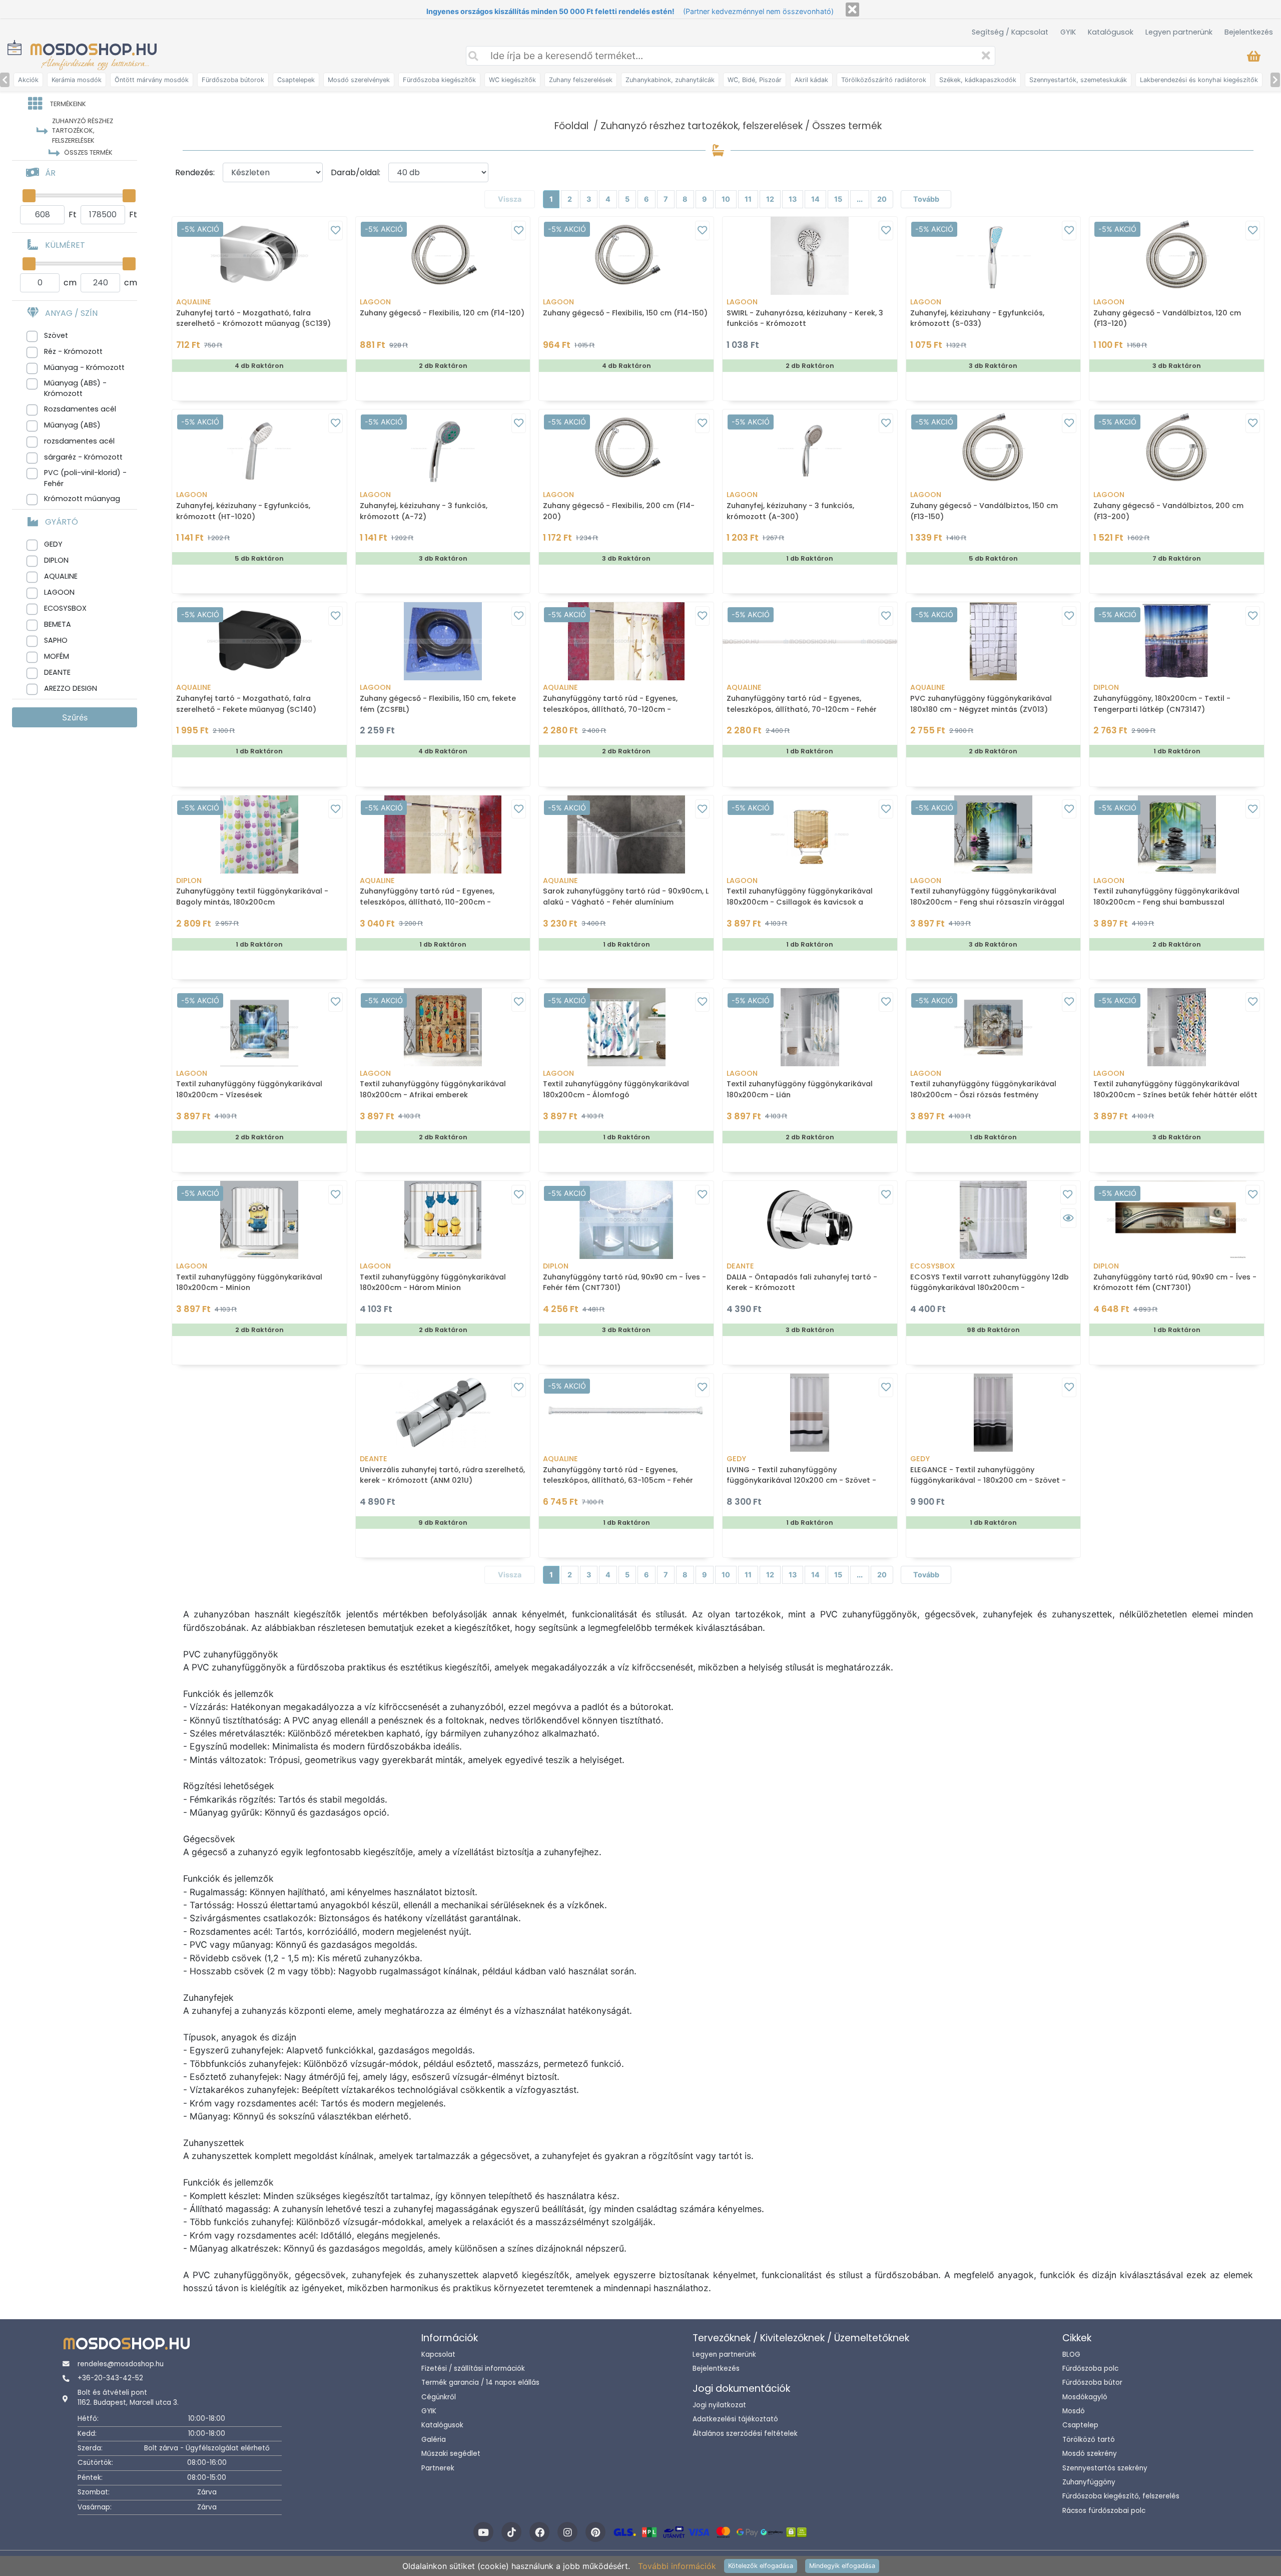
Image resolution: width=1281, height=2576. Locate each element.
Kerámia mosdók (77, 80)
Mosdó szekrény (1090, 2454)
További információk (677, 2566)
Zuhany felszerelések (581, 80)
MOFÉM (57, 656)
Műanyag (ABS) (72, 425)
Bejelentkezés (1249, 32)
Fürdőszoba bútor (1092, 2383)
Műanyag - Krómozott (84, 367)
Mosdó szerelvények (359, 80)
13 (793, 199)
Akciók (28, 80)
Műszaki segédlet (451, 2454)
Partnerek (438, 2468)
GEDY (53, 544)
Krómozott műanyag (82, 499)
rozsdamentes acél (79, 441)
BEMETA (58, 624)
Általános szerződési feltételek (745, 2434)
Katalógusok (1111, 32)
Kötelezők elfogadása (761, 2566)
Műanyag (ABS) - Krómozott (75, 388)
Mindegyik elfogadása (842, 2566)
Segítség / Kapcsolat (1010, 32)
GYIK (1068, 32)
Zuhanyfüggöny (1089, 2482)
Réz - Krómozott (73, 351)
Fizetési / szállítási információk (473, 2369)
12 (770, 199)
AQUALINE (61, 576)
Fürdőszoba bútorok (233, 80)
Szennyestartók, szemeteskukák (1078, 80)
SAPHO (56, 640)
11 (748, 199)
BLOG (1071, 2354)
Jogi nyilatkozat (719, 2405)
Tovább (926, 199)
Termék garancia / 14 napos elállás (480, 2383)
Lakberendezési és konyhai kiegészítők (1199, 80)
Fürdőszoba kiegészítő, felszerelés (1121, 2496)
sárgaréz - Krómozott (83, 457)
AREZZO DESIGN (71, 688)
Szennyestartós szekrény (1105, 2468)
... (860, 199)
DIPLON (56, 560)
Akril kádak (811, 80)
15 (838, 199)
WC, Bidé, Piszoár (755, 80)
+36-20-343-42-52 (110, 2378)
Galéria (434, 2440)
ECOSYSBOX (65, 608)
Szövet (56, 335)
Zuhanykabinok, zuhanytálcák (670, 80)
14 (815, 199)
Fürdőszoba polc (1090, 2369)
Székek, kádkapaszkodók (978, 80)
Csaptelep (1080, 2425)
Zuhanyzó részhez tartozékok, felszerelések (702, 126)
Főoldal (571, 126)
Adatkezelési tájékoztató (735, 2419)
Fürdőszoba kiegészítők (439, 80)
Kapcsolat (438, 2354)
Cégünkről (439, 2397)
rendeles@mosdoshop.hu (121, 2364)
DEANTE (57, 672)
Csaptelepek (296, 80)
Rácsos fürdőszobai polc (1104, 2511)
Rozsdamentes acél (80, 409)
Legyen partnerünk (1179, 32)
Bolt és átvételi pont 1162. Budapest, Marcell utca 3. (128, 2398)
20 (882, 199)
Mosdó (1074, 2411)
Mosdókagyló (1085, 2397)
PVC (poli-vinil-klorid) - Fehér (85, 478)
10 (726, 199)
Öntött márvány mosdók (152, 80)
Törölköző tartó (1089, 2440)
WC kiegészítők (512, 80)
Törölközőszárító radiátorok (884, 80)
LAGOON (59, 592)
